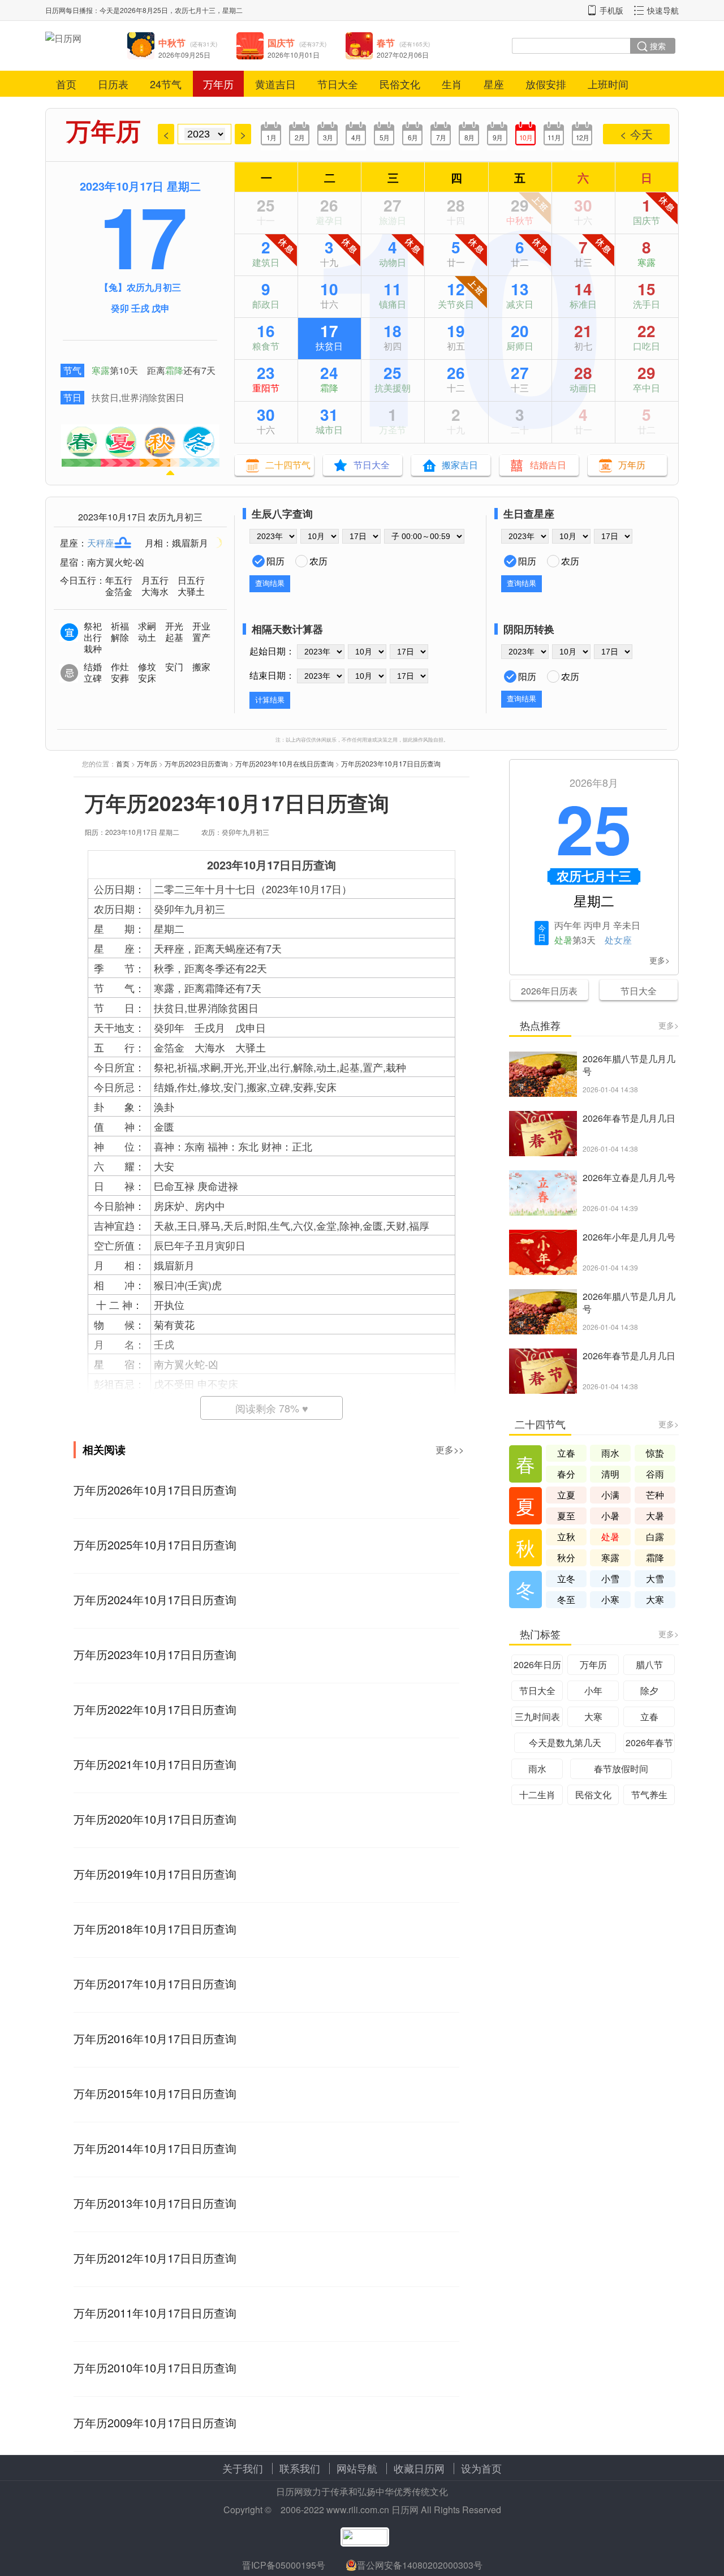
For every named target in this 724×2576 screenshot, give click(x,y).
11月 (554, 137)
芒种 (655, 1495)
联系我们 (300, 2468)
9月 (497, 137)
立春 (566, 1453)
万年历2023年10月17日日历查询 (391, 763)
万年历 (218, 84)
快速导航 (663, 10)
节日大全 (338, 84)
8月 (469, 137)
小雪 (610, 1578)
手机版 (611, 10)
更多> (660, 960)
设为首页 (481, 2468)
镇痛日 (393, 304)
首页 (66, 84)
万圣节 (393, 430)
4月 (356, 137)
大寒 (655, 1599)
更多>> (450, 1449)
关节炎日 (456, 304)
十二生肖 (537, 1795)
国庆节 (647, 220)
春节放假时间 (621, 1769)
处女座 (618, 940)
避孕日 (329, 220)
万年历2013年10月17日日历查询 (155, 2203)
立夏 (566, 1495)
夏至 (566, 1516)
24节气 (166, 84)
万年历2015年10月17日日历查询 (155, 2093)
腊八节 (649, 1664)
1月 (271, 137)
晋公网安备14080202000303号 (420, 2565)
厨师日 (520, 346)
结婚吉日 (548, 465)
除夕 (649, 1690)
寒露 (101, 370)
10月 (526, 137)
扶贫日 (105, 397)
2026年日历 (537, 1664)
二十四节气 (288, 465)
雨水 (610, 1453)
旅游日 (393, 220)
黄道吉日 (275, 84)
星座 (494, 84)
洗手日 (647, 304)
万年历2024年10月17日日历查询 (155, 1599)
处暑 (563, 940)
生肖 (452, 84)
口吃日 (647, 346)
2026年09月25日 (184, 55)
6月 (413, 137)
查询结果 (270, 583)
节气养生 (649, 1795)
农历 (318, 561)
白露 (655, 1537)
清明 (610, 1474)
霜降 (174, 370)
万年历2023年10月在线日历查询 (285, 763)
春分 (566, 1474)
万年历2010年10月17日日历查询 (155, 2368)
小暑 (610, 1516)
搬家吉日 (460, 465)
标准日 (583, 304)
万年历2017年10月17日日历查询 (155, 1983)
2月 (299, 137)
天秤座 (101, 543)
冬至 (566, 1599)
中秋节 (520, 220)
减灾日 (520, 304)
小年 (593, 1690)
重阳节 (266, 388)
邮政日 (266, 304)
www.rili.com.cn (358, 2510)
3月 (328, 137)
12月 (582, 137)
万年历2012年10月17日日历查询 (155, 2258)
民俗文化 (400, 84)
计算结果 (270, 700)
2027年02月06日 (403, 55)
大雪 (655, 1578)
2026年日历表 (549, 991)
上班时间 (608, 84)
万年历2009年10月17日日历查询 (155, 2422)
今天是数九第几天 (565, 1743)
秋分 (566, 1558)
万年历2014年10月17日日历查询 (155, 2148)
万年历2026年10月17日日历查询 (155, 1490)
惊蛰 (655, 1453)
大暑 (655, 1516)
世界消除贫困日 (153, 397)
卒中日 (647, 388)
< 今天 (636, 134)
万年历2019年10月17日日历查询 (155, 1874)
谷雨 (655, 1474)
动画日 (583, 388)
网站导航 (357, 2468)
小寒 (610, 1599)
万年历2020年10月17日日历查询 (155, 1819)
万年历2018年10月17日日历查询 (155, 1929)
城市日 (329, 430)
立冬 (566, 1578)
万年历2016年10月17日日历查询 (155, 2038)
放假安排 (546, 84)
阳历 (275, 561)
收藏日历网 (419, 2468)
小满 (610, 1495)
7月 (441, 137)
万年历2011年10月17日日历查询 (155, 2313)
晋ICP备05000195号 (284, 2565)
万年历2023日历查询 (196, 763)
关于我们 (243, 2468)
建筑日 (266, 262)
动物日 (393, 262)
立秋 (566, 1537)
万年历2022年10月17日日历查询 (155, 1709)
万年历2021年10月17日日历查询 (155, 1764)
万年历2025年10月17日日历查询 (155, 1545)
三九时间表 (537, 1716)
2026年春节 (649, 1743)
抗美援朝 (393, 388)
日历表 (113, 84)
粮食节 (266, 346)
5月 (384, 137)
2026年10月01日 (294, 55)
